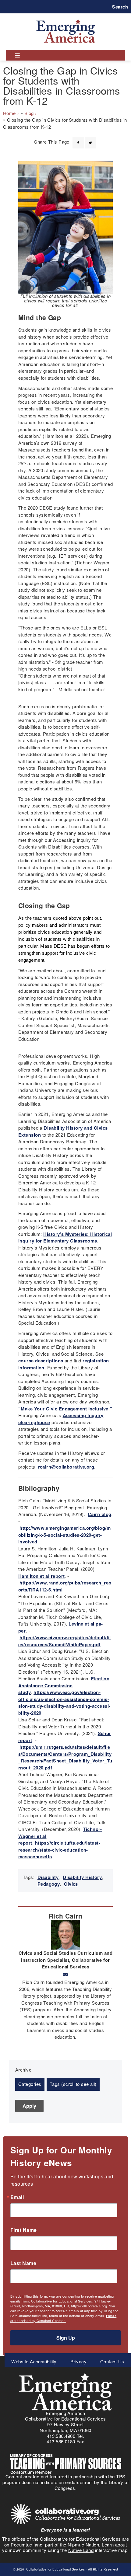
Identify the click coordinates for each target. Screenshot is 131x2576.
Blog (29, 113)
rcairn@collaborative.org (66, 1467)
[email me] (65, 1975)
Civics (71, 1884)
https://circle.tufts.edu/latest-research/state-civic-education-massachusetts (59, 1850)
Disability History (82, 1877)
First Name (24, 2230)
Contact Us (112, 2361)
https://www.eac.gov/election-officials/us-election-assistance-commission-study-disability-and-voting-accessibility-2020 (64, 1703)
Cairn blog (100, 1514)
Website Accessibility (34, 2361)
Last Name (23, 2263)
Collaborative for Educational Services (55, 2569)
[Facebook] (78, 139)
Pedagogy (49, 1884)
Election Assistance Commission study (64, 1685)
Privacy (78, 2361)
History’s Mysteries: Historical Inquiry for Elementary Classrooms (65, 1237)
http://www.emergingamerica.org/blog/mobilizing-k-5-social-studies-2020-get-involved (64, 1535)
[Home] (66, 19)
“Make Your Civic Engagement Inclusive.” (65, 1409)
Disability (48, 1877)
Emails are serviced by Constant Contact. (63, 2318)
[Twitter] (90, 139)
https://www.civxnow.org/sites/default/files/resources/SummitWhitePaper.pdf (65, 1641)
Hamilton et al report (41, 1576)
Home (9, 113)
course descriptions (41, 1361)
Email (17, 2197)
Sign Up (66, 2338)
